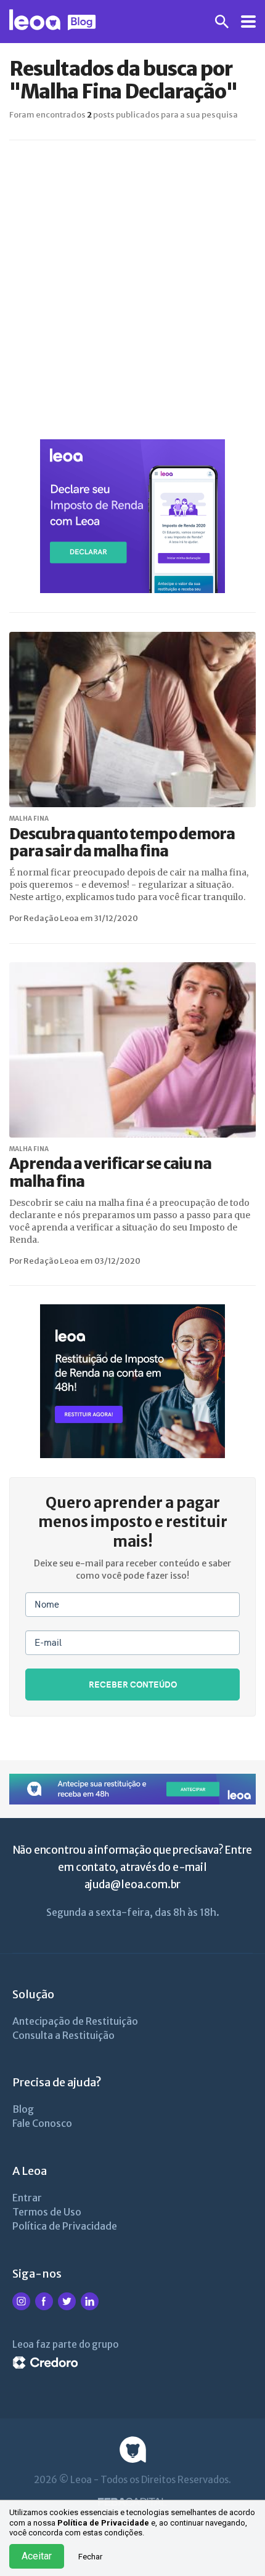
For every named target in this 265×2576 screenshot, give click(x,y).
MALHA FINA (29, 819)
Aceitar (37, 2556)
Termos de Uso (47, 2212)
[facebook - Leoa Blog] (44, 2308)
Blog (23, 2109)
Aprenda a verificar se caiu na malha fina (110, 1173)
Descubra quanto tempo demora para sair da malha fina (122, 843)
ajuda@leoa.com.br (133, 1884)
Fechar (90, 2557)
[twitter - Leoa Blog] (67, 2308)
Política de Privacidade (103, 2523)
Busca (222, 22)
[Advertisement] (132, 290)
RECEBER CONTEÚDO (133, 1684)
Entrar (27, 2198)
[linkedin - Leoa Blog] (90, 2308)
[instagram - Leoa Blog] (21, 2308)
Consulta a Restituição (63, 2035)
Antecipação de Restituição (75, 2021)
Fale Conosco (42, 2123)
